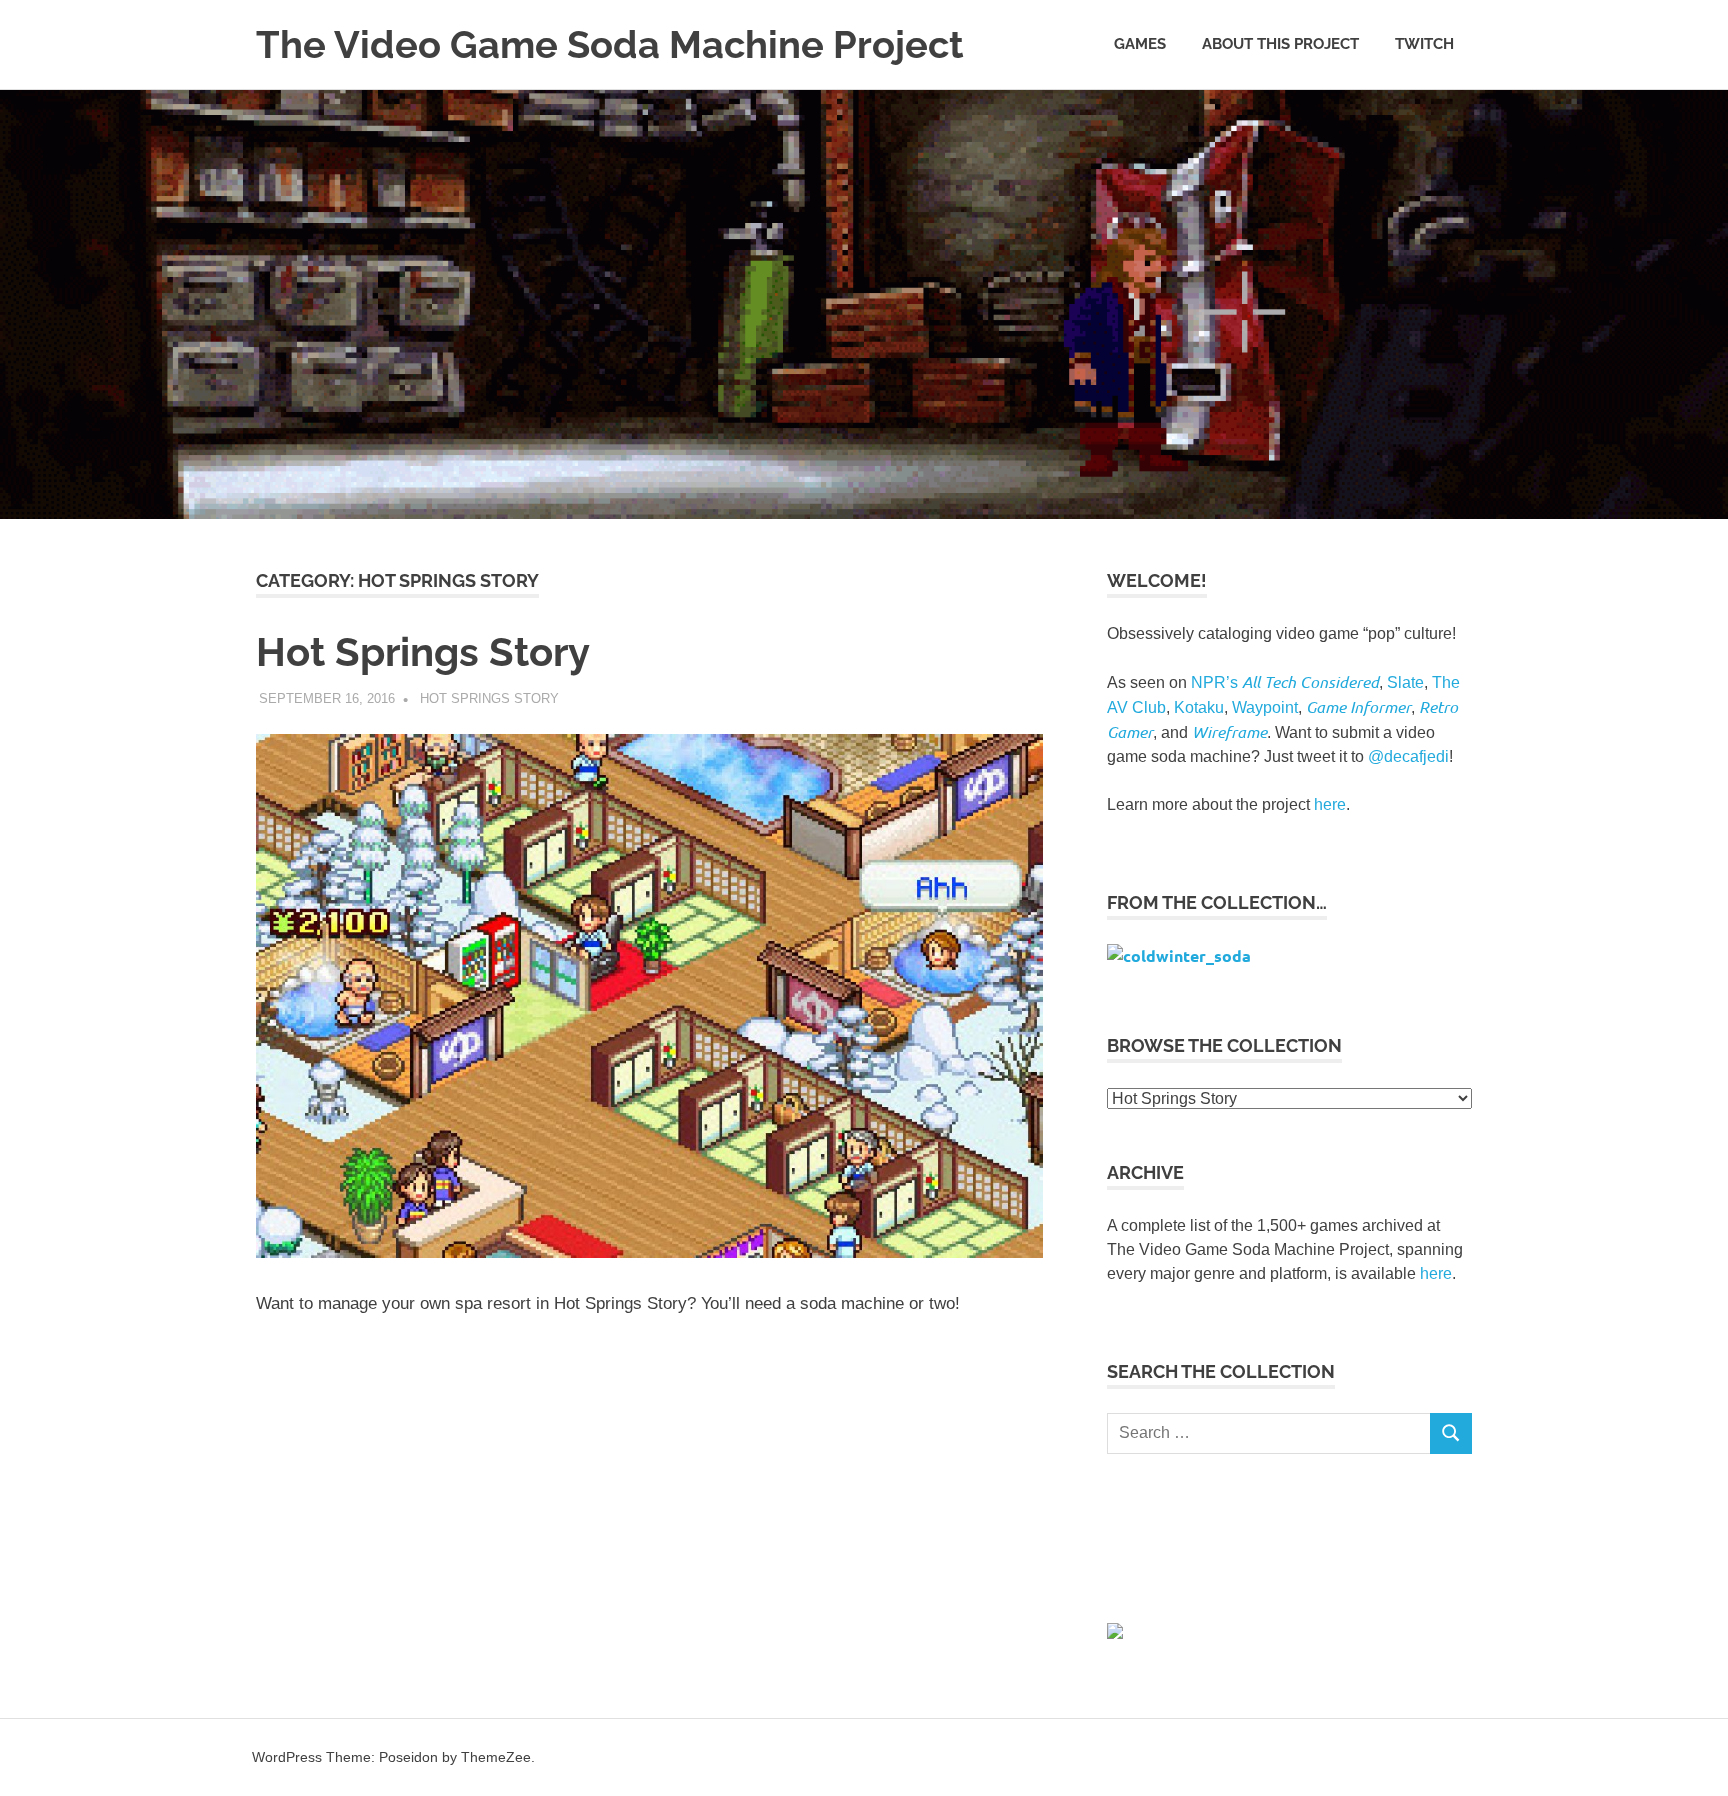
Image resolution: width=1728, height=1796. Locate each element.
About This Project (1280, 44)
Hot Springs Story (423, 651)
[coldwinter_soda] (1179, 955)
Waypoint (1265, 707)
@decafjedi (1408, 756)
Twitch (1424, 44)
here (1330, 804)
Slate (1405, 682)
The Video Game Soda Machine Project (610, 44)
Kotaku (1199, 707)
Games (1140, 44)
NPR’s (1285, 682)
